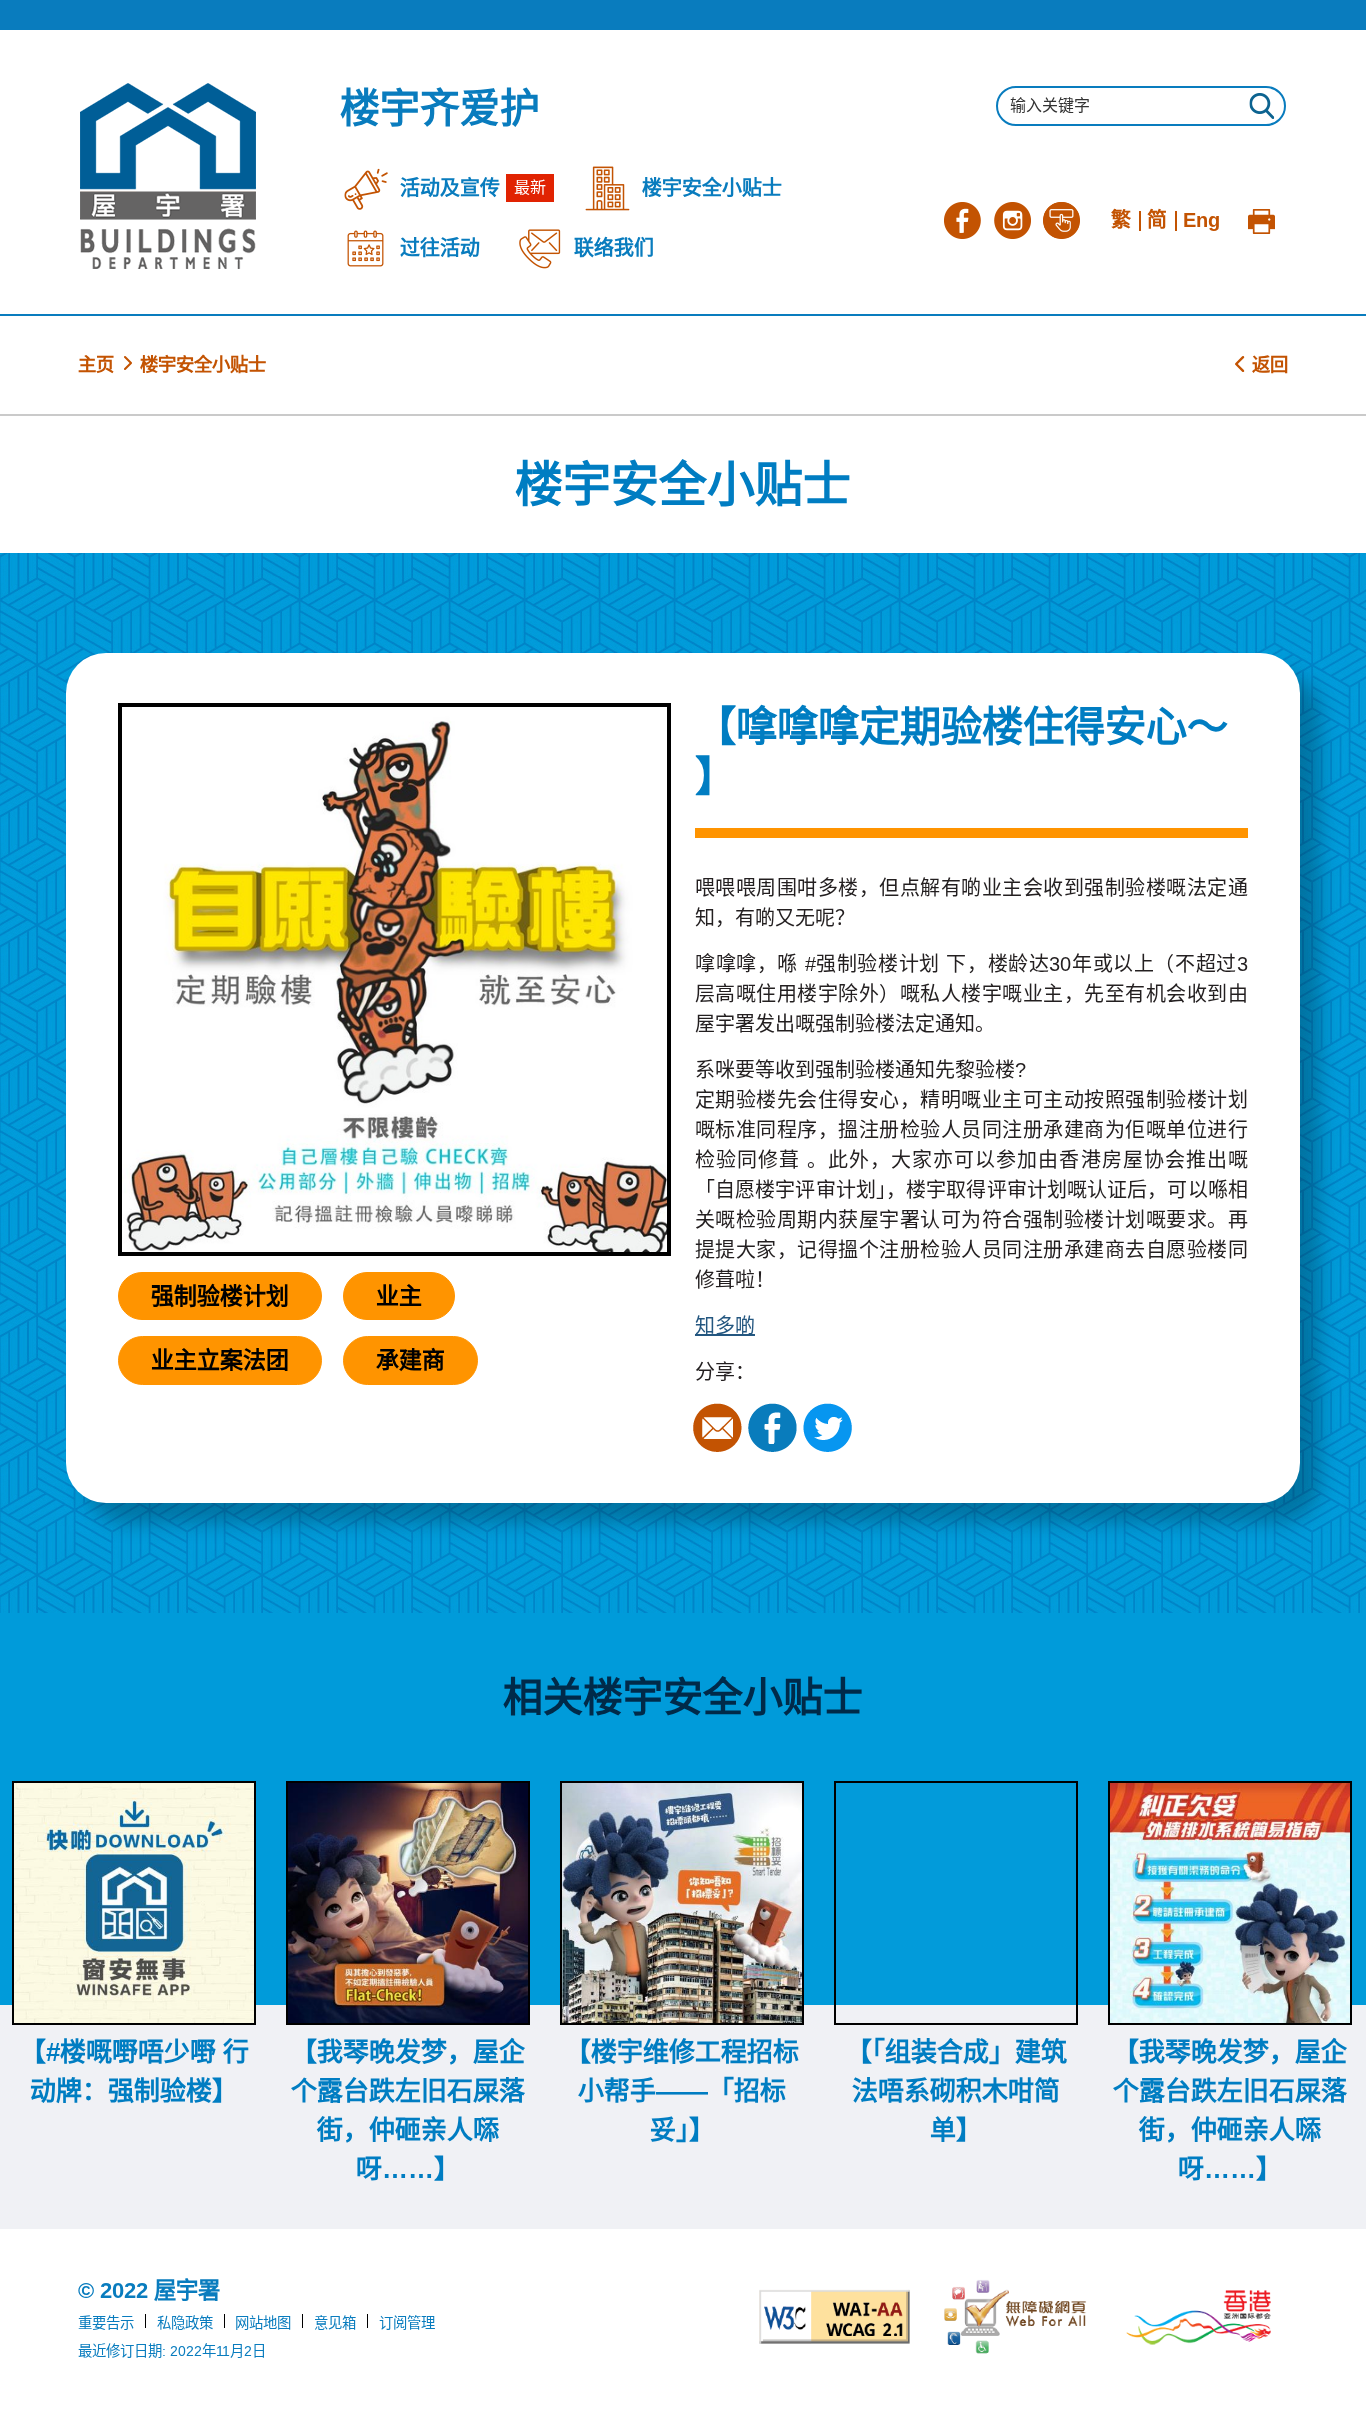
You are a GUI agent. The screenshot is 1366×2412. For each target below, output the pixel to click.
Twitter (830, 1428)
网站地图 (263, 2323)
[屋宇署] (168, 176)
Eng (1201, 220)
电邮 (720, 1428)
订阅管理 (407, 2323)
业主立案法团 (220, 1360)
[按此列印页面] (1261, 218)
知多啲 (725, 1326)
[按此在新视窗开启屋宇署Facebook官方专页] (962, 218)
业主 (399, 1296)
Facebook (775, 1428)
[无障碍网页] (1017, 2317)
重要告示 (106, 2323)
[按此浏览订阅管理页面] (1062, 218)
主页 (96, 364)
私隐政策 (185, 2323)
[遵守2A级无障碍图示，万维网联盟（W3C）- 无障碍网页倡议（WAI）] (835, 2317)
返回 (1267, 364)
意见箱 (335, 2323)
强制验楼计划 (220, 1296)
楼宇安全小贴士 (203, 364)
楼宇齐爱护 (440, 108)
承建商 (410, 1360)
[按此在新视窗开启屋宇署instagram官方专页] (1012, 218)
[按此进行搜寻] (1261, 108)
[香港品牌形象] (1199, 2317)
